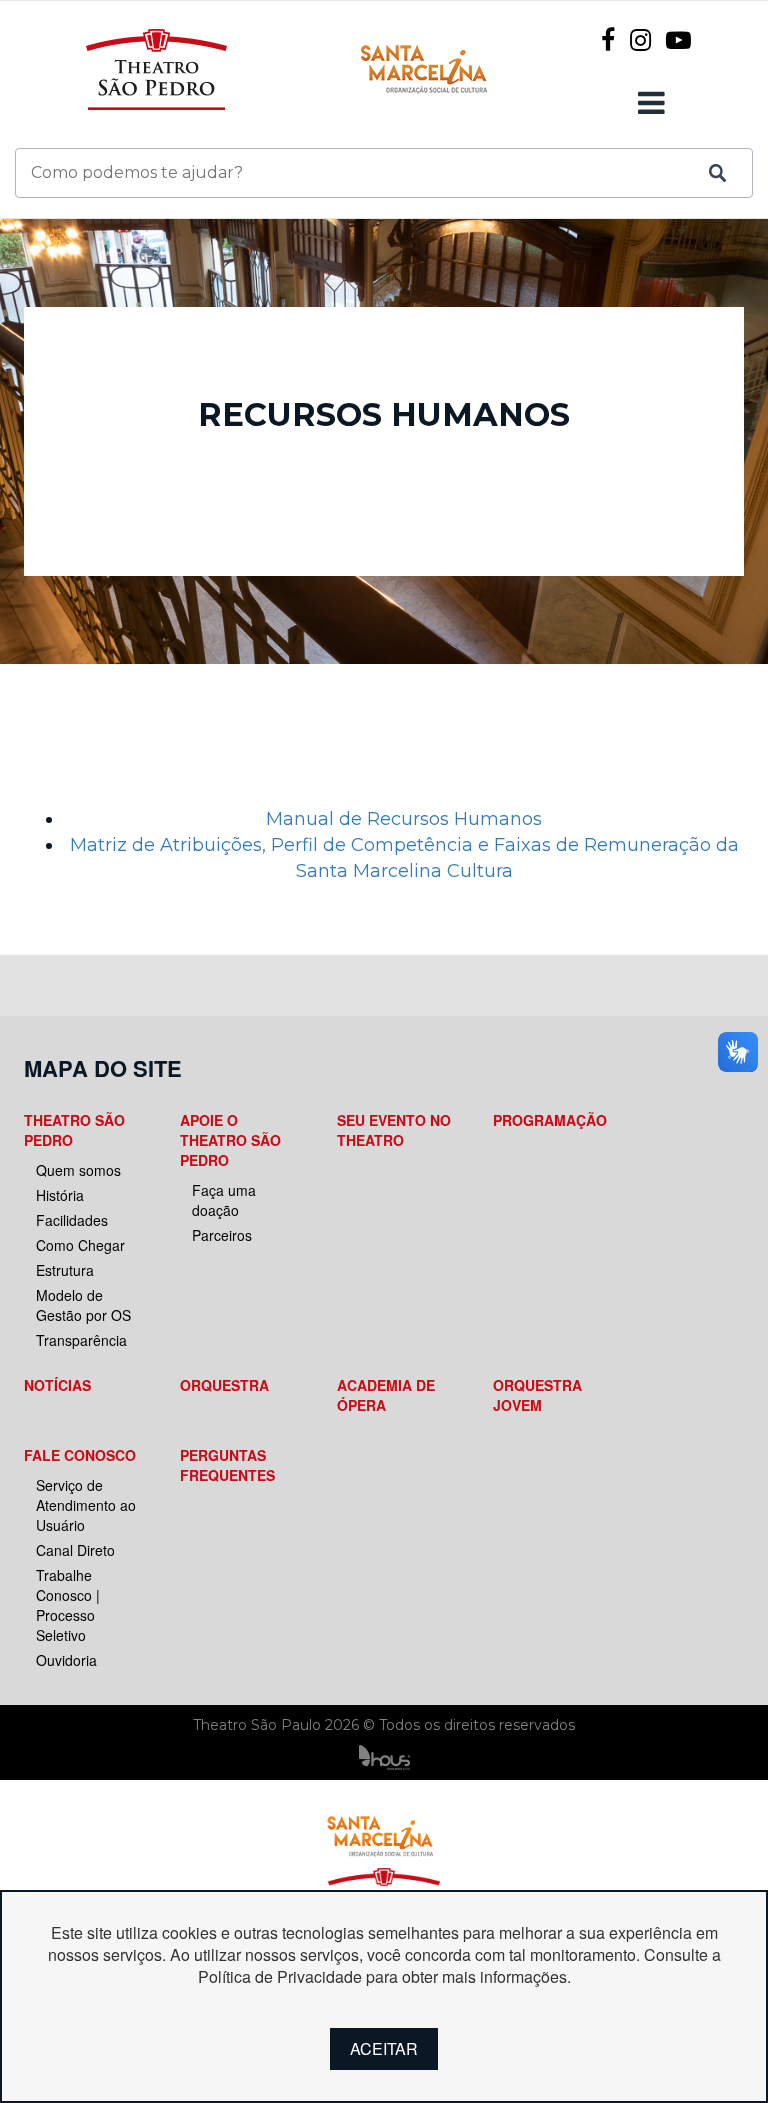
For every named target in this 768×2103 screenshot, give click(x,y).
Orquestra (224, 1385)
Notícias (57, 1385)
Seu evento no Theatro (394, 1130)
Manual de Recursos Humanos (404, 819)
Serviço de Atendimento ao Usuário (86, 1505)
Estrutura (65, 1270)
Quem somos (78, 1170)
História (60, 1195)
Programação (550, 1120)
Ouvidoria (66, 1660)
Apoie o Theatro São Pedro (230, 1140)
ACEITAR (384, 2048)
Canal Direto (75, 1550)
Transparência (81, 1340)
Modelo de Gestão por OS (83, 1305)
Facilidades (72, 1220)
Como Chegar (80, 1245)
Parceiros (222, 1235)
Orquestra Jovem (537, 1395)
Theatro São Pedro (74, 1130)
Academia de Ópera (386, 1395)
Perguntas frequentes (227, 1465)
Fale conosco (80, 1455)
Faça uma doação (224, 1200)
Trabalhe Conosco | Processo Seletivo (68, 1605)
